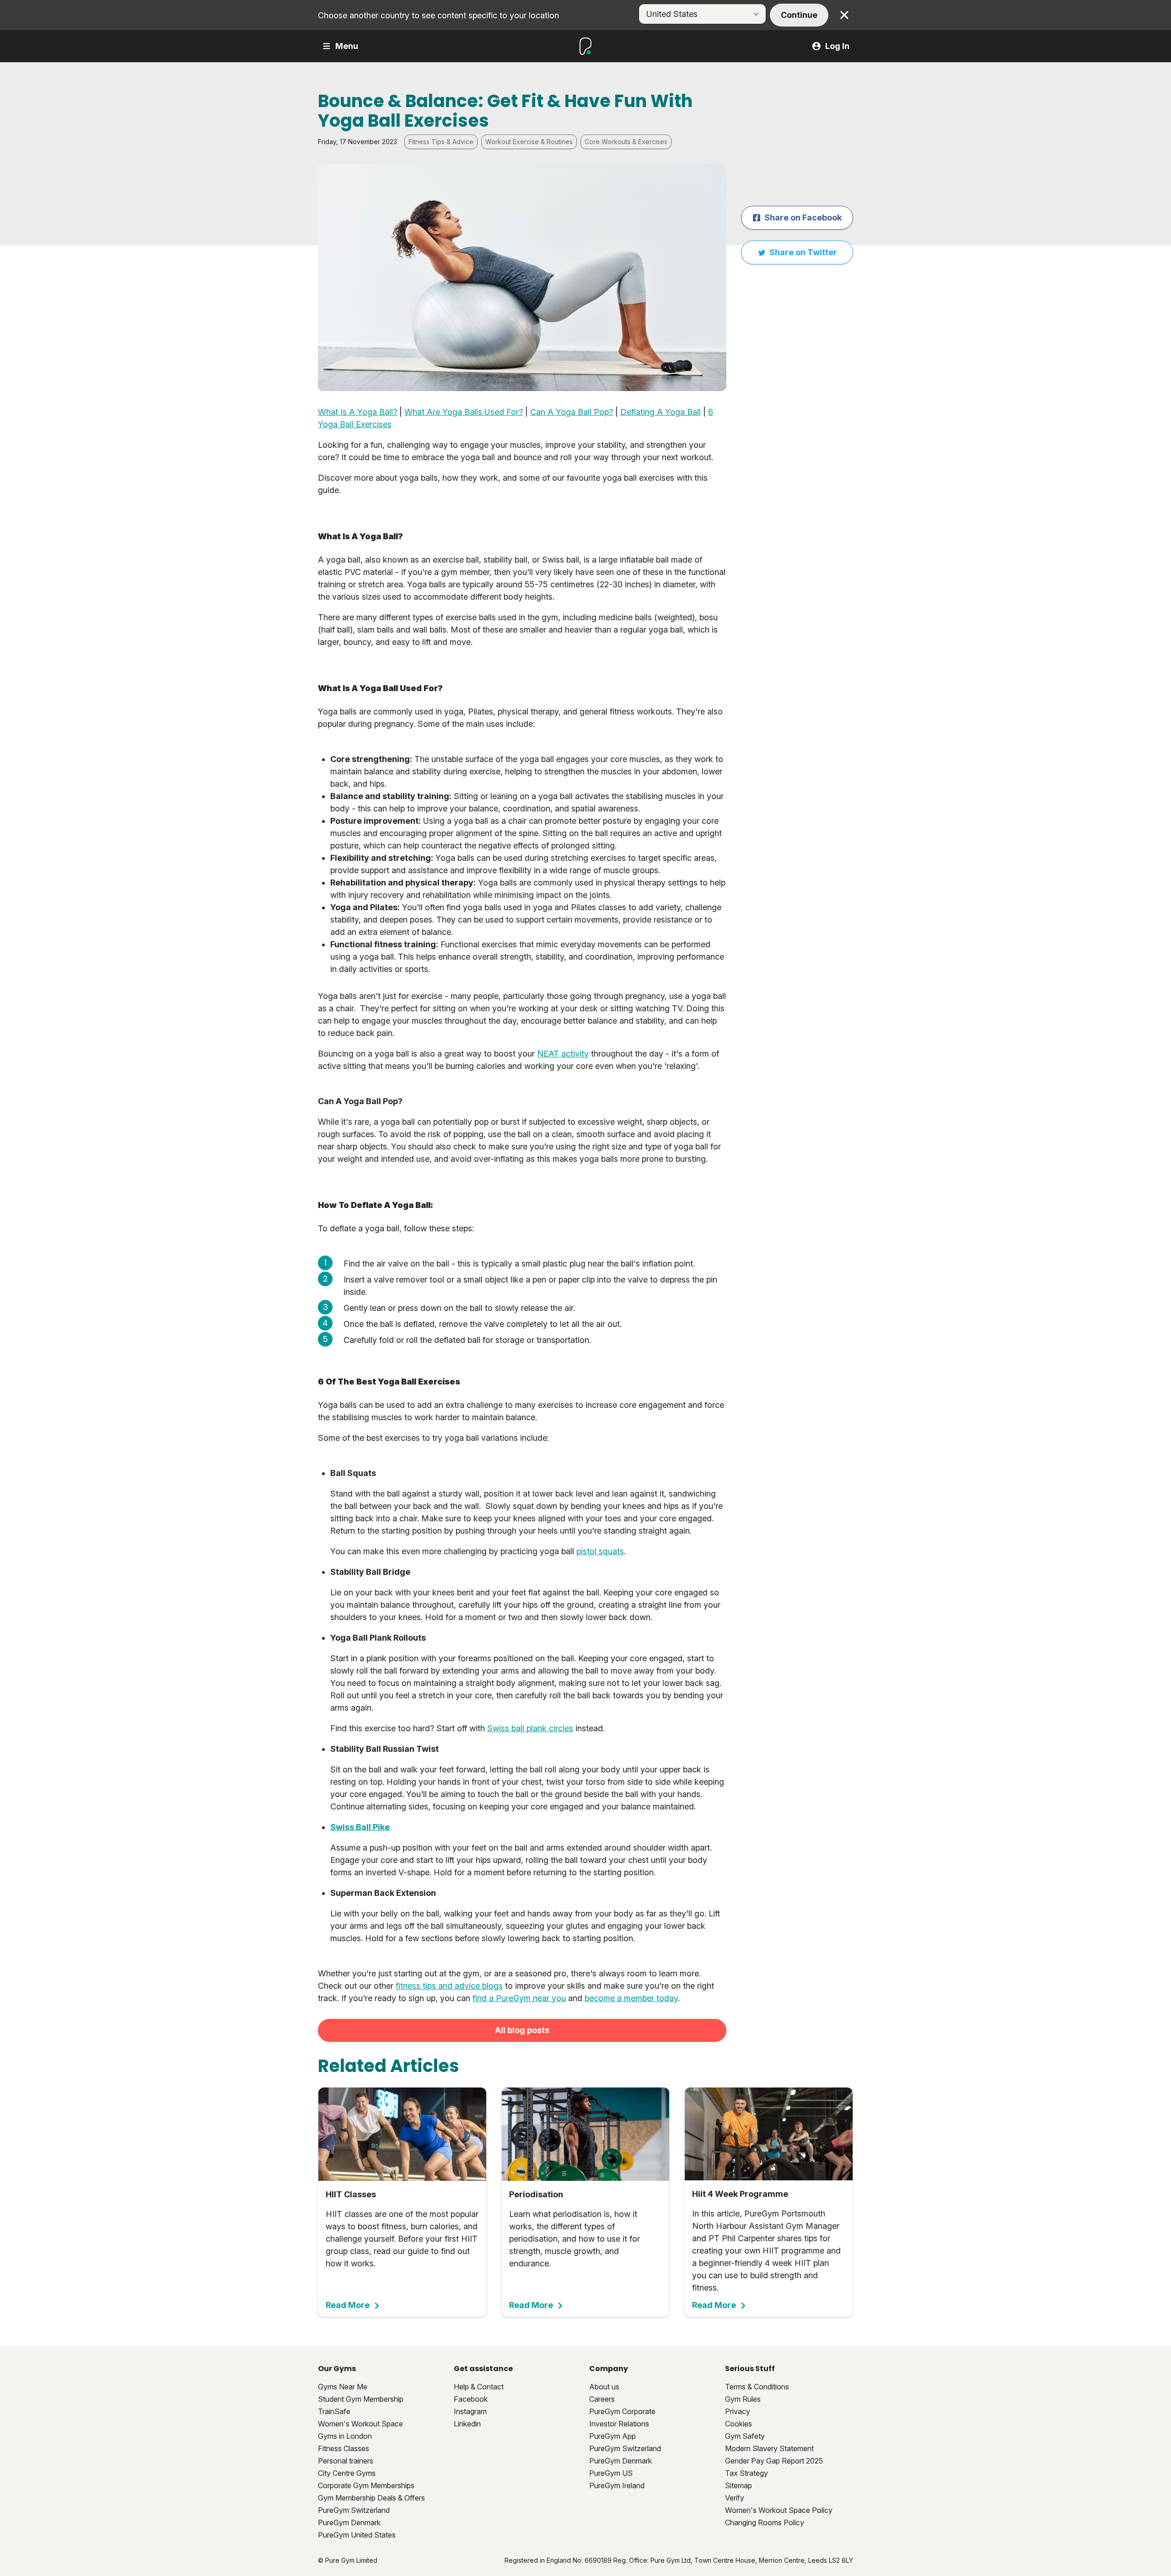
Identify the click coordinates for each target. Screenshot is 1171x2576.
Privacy (738, 2411)
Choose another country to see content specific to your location (438, 15)
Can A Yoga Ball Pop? (572, 412)
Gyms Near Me (343, 2387)
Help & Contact (479, 2387)
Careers (602, 2399)
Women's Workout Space (360, 2424)
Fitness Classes (344, 2448)
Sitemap (739, 2485)
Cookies (739, 2424)
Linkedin (467, 2424)
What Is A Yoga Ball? (357, 412)
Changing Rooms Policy (765, 2522)
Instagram (470, 2411)
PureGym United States (357, 2535)
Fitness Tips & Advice (441, 142)
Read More (348, 2305)
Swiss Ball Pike (360, 1827)
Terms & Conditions (757, 2387)
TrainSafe (334, 2411)
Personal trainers (346, 2461)
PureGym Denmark (349, 2522)
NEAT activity (563, 1054)
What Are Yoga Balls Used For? (464, 412)
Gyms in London (345, 2436)
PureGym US (611, 2473)
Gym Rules (743, 2399)
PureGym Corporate (622, 2411)
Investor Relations (619, 2424)
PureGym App (612, 2436)
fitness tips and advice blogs (449, 1986)
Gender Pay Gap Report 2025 (774, 2461)
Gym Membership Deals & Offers (371, 2498)
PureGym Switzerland (354, 2510)
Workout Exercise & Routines (529, 142)
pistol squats (600, 1551)
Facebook (471, 2399)
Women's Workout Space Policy (779, 2510)
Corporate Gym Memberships (366, 2485)
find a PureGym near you (519, 1998)
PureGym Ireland (617, 2485)
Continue (799, 15)
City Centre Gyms (347, 2473)
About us (604, 2387)
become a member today (631, 1998)
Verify (735, 2498)
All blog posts (522, 2030)
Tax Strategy (747, 2473)
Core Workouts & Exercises (626, 142)
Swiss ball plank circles (530, 1728)
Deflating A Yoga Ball (661, 412)
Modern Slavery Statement (769, 2448)
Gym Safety (745, 2436)
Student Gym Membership (361, 2399)
